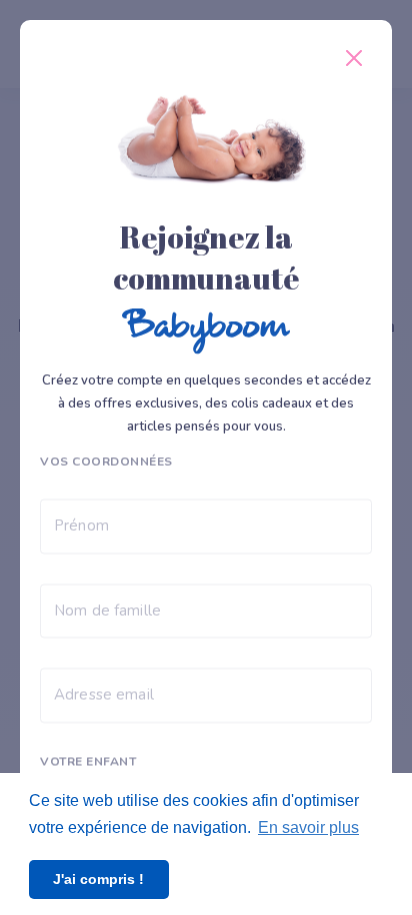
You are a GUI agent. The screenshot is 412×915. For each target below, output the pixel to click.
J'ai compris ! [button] (98, 879)
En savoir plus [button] (308, 827)
